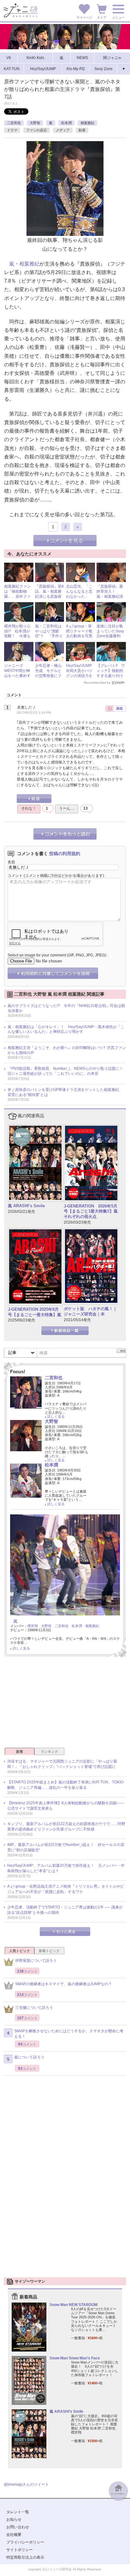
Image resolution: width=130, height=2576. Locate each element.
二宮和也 (14, 123)
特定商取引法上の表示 (25, 2557)
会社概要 (14, 2535)
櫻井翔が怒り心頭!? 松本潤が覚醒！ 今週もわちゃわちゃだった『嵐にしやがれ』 (17, 638)
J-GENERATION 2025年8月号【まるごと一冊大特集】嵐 (35, 1312)
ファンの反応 (37, 130)
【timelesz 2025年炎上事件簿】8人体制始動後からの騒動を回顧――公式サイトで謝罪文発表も (66, 1806)
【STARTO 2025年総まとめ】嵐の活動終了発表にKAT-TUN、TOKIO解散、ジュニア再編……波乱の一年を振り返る (65, 1785)
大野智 (35, 123)
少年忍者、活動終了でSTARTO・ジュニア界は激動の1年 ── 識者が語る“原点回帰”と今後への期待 (65, 1910)
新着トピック (49, 1951)
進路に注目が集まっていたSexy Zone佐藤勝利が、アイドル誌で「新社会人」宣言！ (110, 638)
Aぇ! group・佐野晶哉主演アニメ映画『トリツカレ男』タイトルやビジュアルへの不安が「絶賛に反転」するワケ (66, 1889)
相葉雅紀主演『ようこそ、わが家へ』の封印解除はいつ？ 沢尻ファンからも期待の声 (67, 1050)
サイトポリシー (20, 2550)
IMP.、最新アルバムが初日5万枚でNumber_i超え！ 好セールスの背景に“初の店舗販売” (66, 1847)
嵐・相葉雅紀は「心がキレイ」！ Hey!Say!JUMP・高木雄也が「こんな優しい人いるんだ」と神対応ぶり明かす (66, 1029)
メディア (63, 130)
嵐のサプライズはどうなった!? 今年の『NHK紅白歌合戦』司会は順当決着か (66, 1008)
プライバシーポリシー (25, 2542)
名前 (11, 862)
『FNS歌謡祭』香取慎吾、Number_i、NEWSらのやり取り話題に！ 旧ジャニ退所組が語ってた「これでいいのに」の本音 (67, 1071)
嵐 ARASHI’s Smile (26, 1206)
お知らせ (14, 2519)
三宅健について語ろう (34, 2008)
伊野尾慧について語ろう (36, 1961)
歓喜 (82, 130)
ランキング (49, 1752)
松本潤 (66, 123)
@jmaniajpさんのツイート (26, 2484)
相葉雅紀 (87, 123)
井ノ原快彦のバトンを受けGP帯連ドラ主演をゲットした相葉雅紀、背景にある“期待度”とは (65, 1092)
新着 (20, 1752)
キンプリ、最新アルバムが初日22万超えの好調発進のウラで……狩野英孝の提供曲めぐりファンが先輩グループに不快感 (66, 1827)
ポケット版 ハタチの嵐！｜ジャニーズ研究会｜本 (90, 1311)
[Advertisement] (65, 1704)
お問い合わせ (18, 2527)
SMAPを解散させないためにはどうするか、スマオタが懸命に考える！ (69, 2034)
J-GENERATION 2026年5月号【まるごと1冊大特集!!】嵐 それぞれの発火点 (91, 1211)
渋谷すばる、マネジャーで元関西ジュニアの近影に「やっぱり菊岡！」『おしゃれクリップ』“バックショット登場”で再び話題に (62, 1764)
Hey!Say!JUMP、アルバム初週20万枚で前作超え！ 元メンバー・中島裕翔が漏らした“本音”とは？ (66, 1868)
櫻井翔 (33, 1626)
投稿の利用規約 (65, 854)
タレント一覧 (18, 2512)
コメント (15, 876)
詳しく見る (56, 1417)
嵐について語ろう (29, 2057)
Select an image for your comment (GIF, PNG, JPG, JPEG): (57, 955)
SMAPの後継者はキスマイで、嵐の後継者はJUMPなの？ (64, 1984)
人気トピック (20, 1951)
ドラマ (12, 130)
